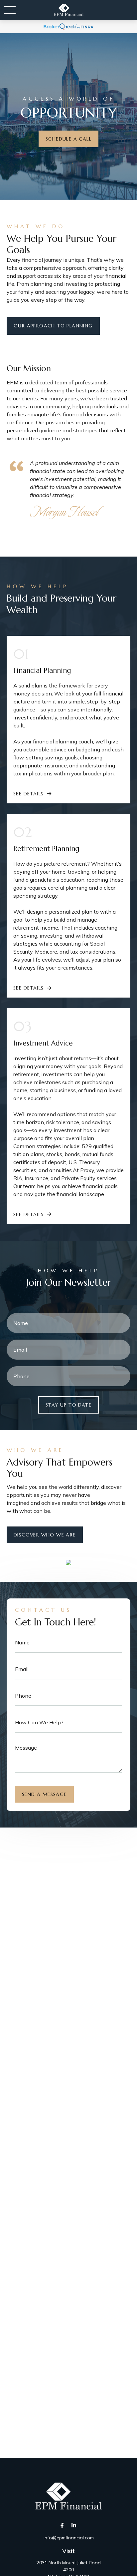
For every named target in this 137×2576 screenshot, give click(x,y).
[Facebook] (62, 2526)
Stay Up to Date (68, 1405)
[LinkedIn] (74, 2526)
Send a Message (44, 1794)
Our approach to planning (53, 326)
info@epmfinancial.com (69, 2538)
